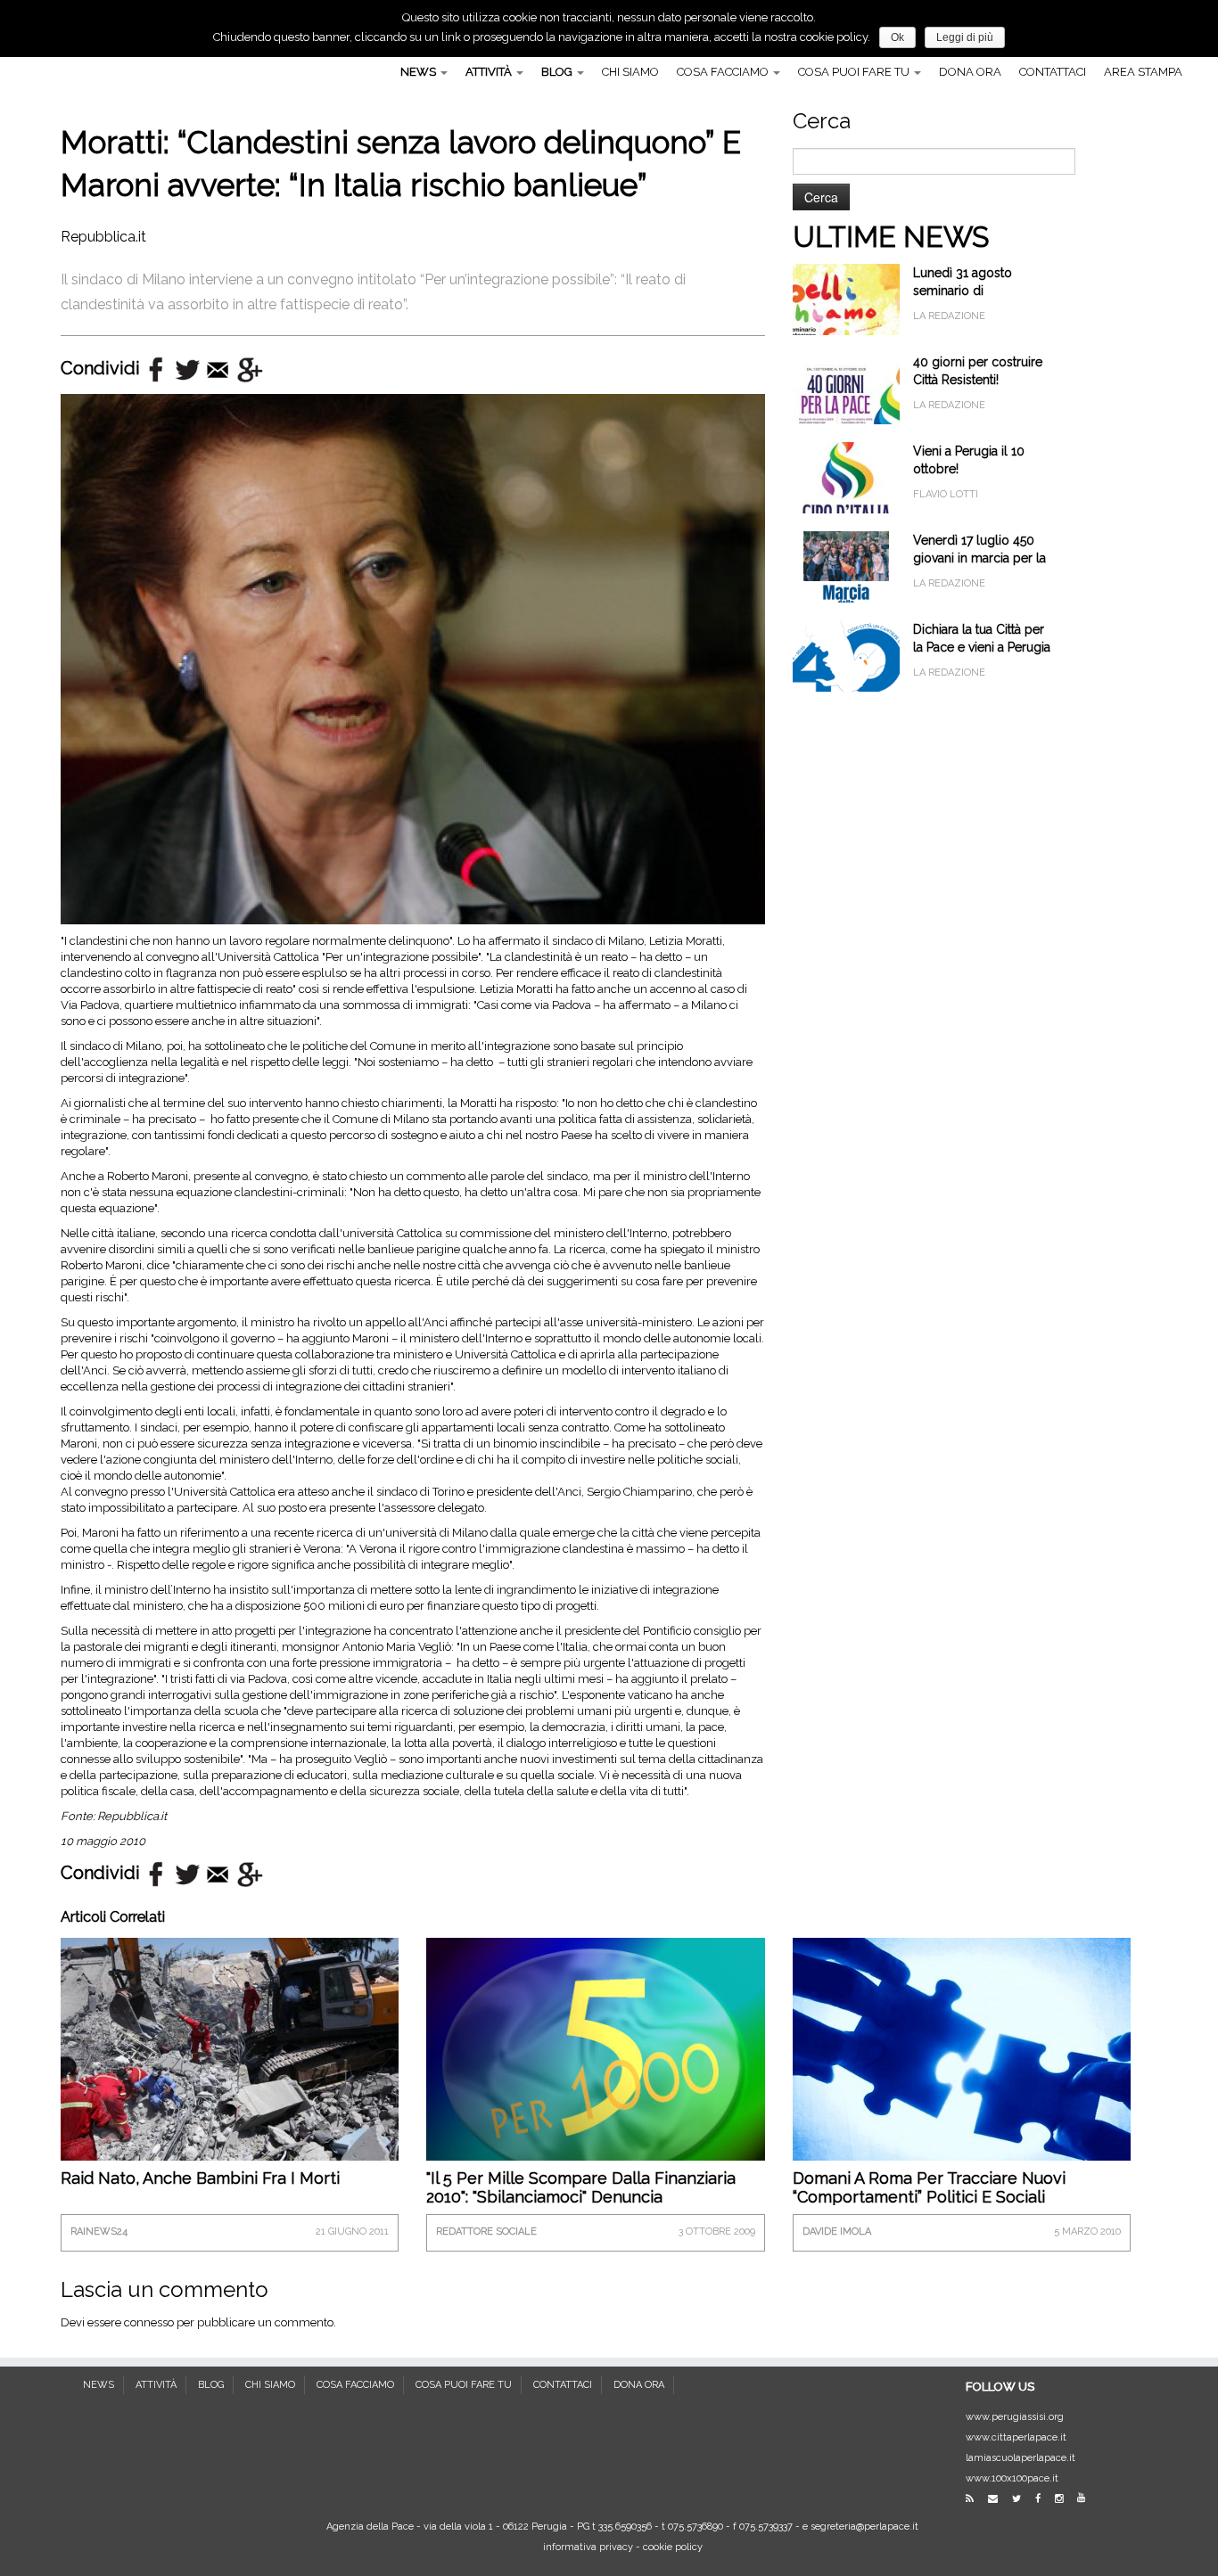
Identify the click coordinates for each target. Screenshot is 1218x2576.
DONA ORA (970, 72)
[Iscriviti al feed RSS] (975, 2499)
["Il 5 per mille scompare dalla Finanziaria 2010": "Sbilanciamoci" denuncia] (595, 2061)
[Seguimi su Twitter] (1022, 2499)
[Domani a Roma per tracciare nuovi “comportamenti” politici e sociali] (962, 2063)
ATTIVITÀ (490, 72)
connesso (149, 2322)
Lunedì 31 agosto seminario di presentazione (963, 291)
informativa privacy (588, 2547)
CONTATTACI (1053, 72)
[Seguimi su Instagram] (1065, 2499)
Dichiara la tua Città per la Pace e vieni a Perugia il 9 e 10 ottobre (982, 647)
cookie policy (673, 2547)
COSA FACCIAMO (724, 72)
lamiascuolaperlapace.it (1020, 2458)
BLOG (558, 72)
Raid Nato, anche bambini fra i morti (200, 2178)
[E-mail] (999, 2499)
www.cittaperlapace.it (1016, 2437)
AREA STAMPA (1143, 72)
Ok (897, 37)
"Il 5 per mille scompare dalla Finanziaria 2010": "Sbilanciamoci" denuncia (581, 2187)
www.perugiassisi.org (1015, 2417)
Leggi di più (965, 37)
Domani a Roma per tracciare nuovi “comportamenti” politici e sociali (929, 2187)
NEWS (420, 72)
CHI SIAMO (630, 72)
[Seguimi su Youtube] (1087, 2498)
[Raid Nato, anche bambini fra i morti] (230, 2049)
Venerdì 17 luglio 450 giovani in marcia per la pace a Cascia (979, 558)
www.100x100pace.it (1012, 2478)
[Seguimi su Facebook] (1044, 2499)
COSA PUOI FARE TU (855, 72)
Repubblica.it (103, 237)
